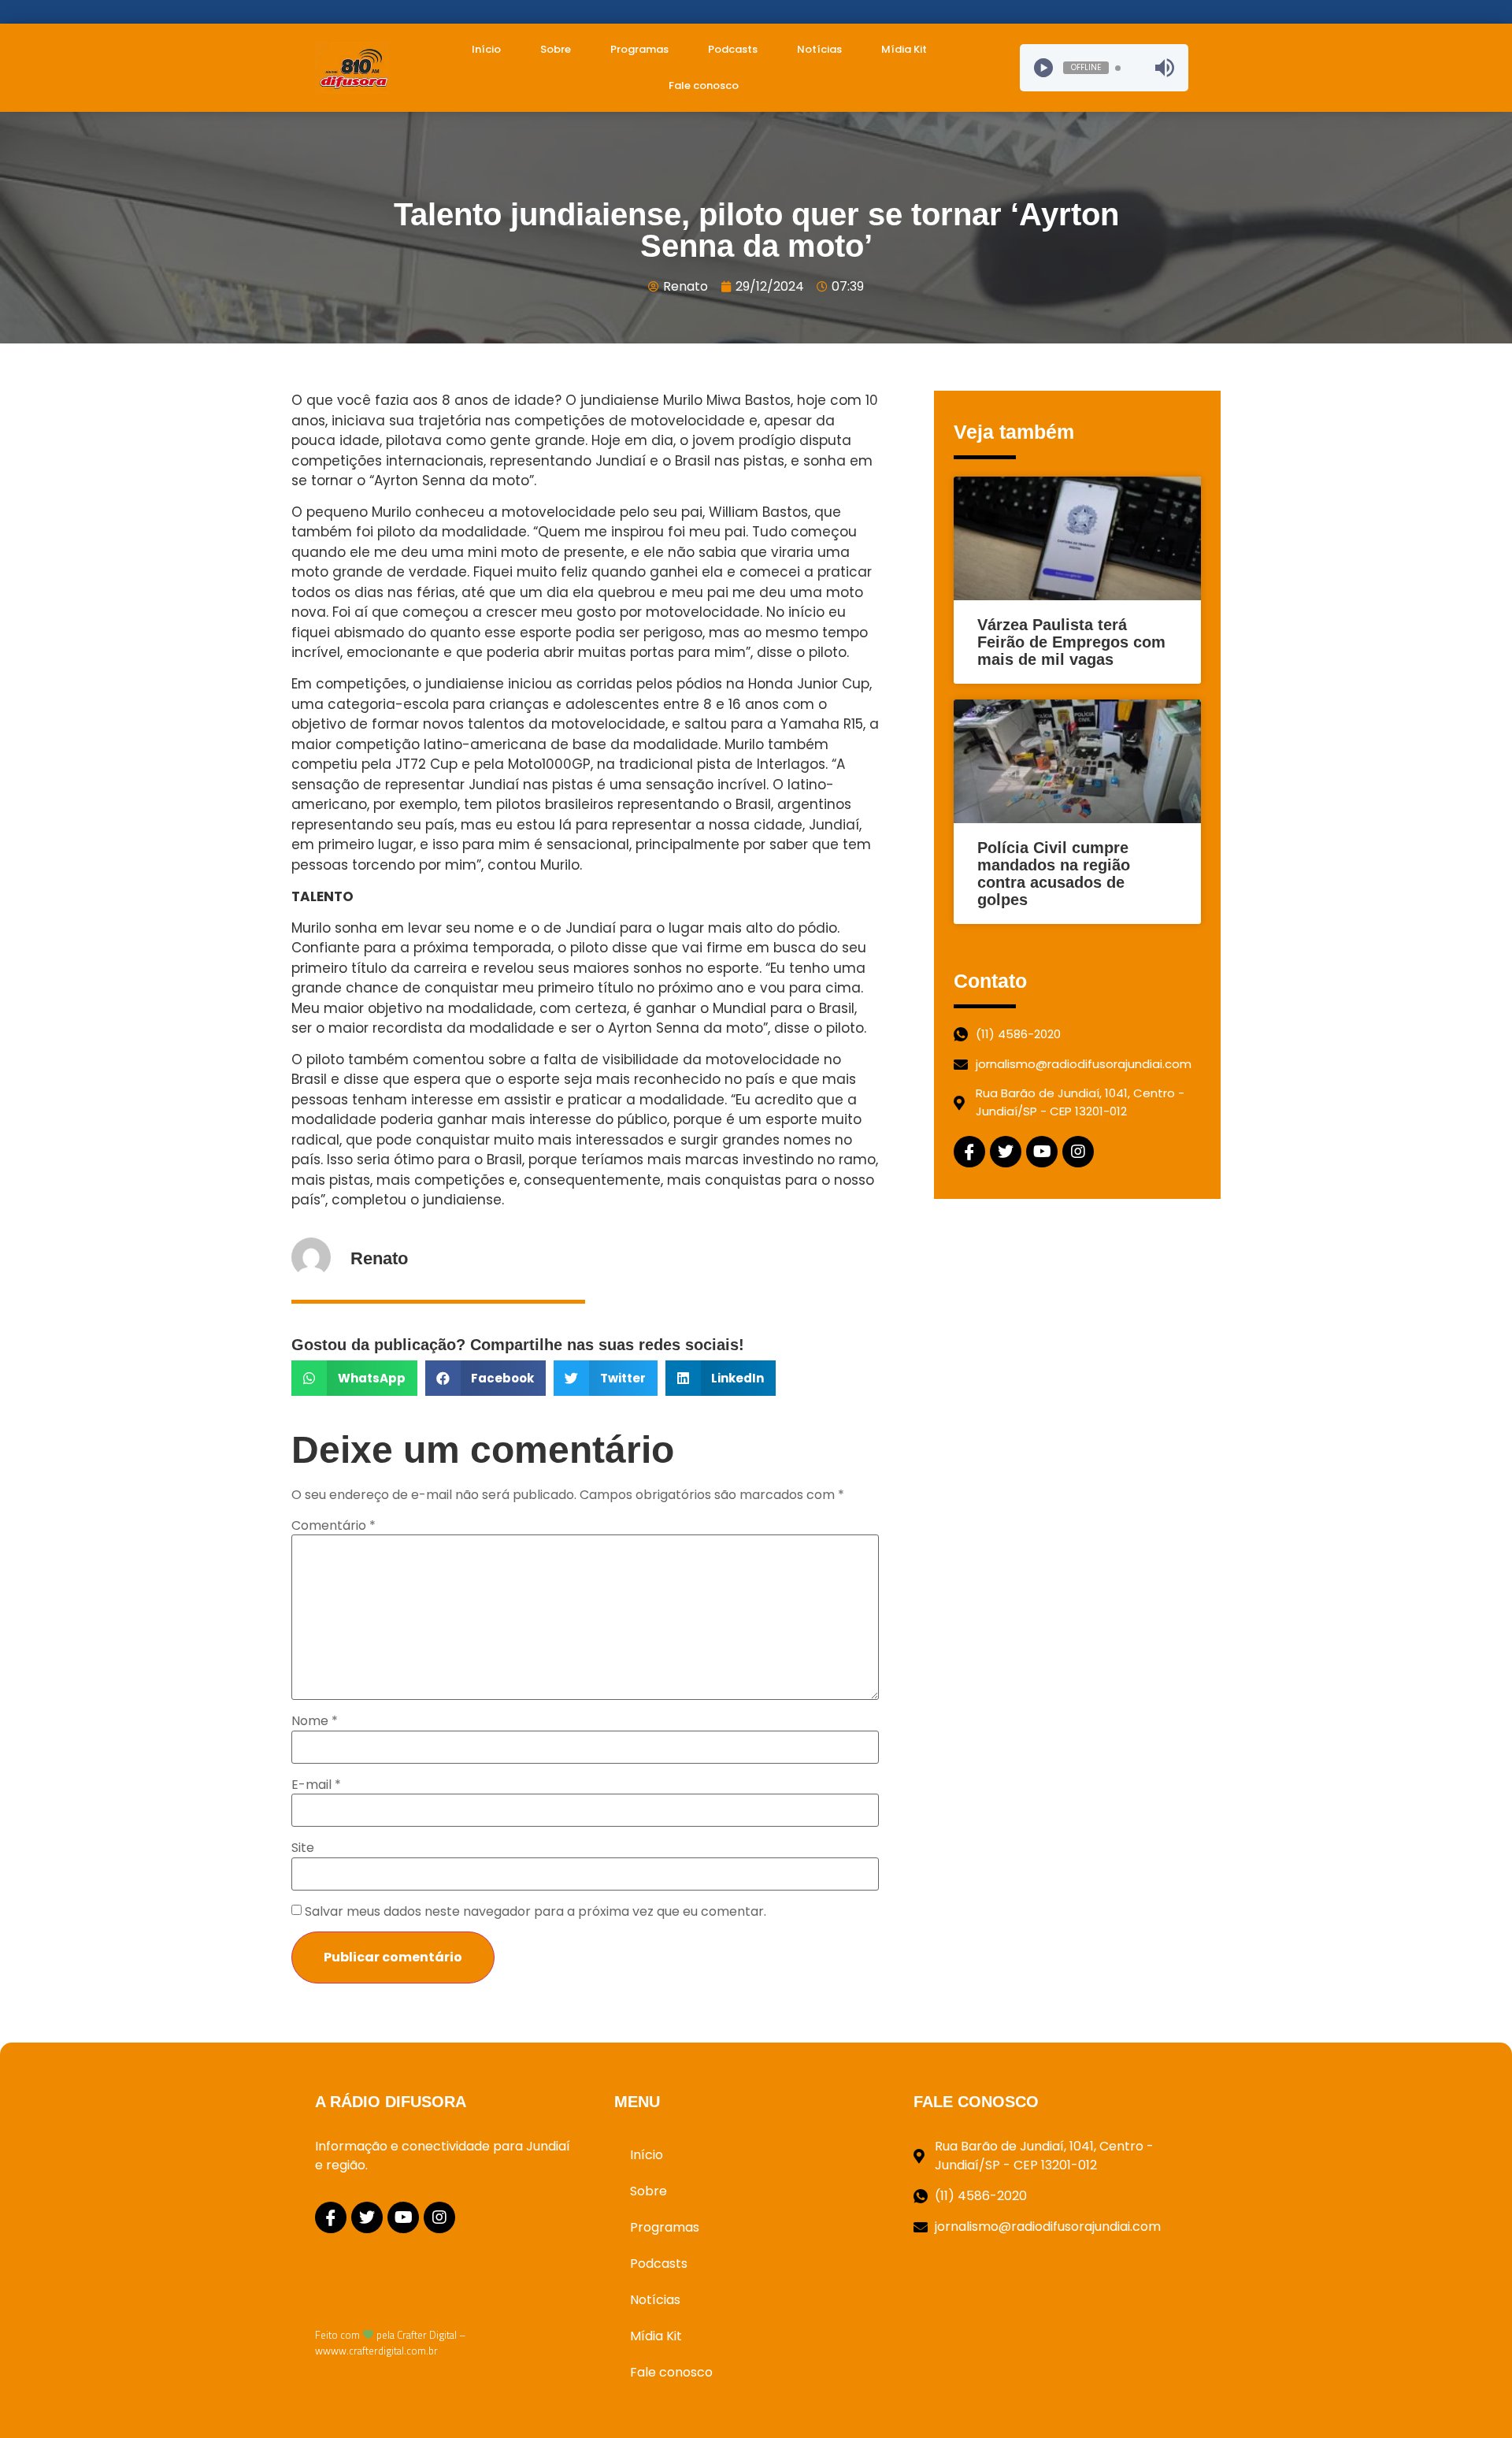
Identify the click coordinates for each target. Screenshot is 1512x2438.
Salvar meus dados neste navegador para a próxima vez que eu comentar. (535, 1912)
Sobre (556, 49)
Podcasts (733, 49)
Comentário (334, 1526)
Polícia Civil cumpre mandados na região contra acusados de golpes (1054, 874)
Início (486, 49)
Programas (639, 49)
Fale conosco (704, 85)
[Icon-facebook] (969, 1152)
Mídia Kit (904, 49)
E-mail (316, 1785)
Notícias (819, 49)
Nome (315, 1721)
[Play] (1043, 68)
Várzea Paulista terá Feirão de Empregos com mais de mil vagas (1071, 642)
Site (303, 1848)
